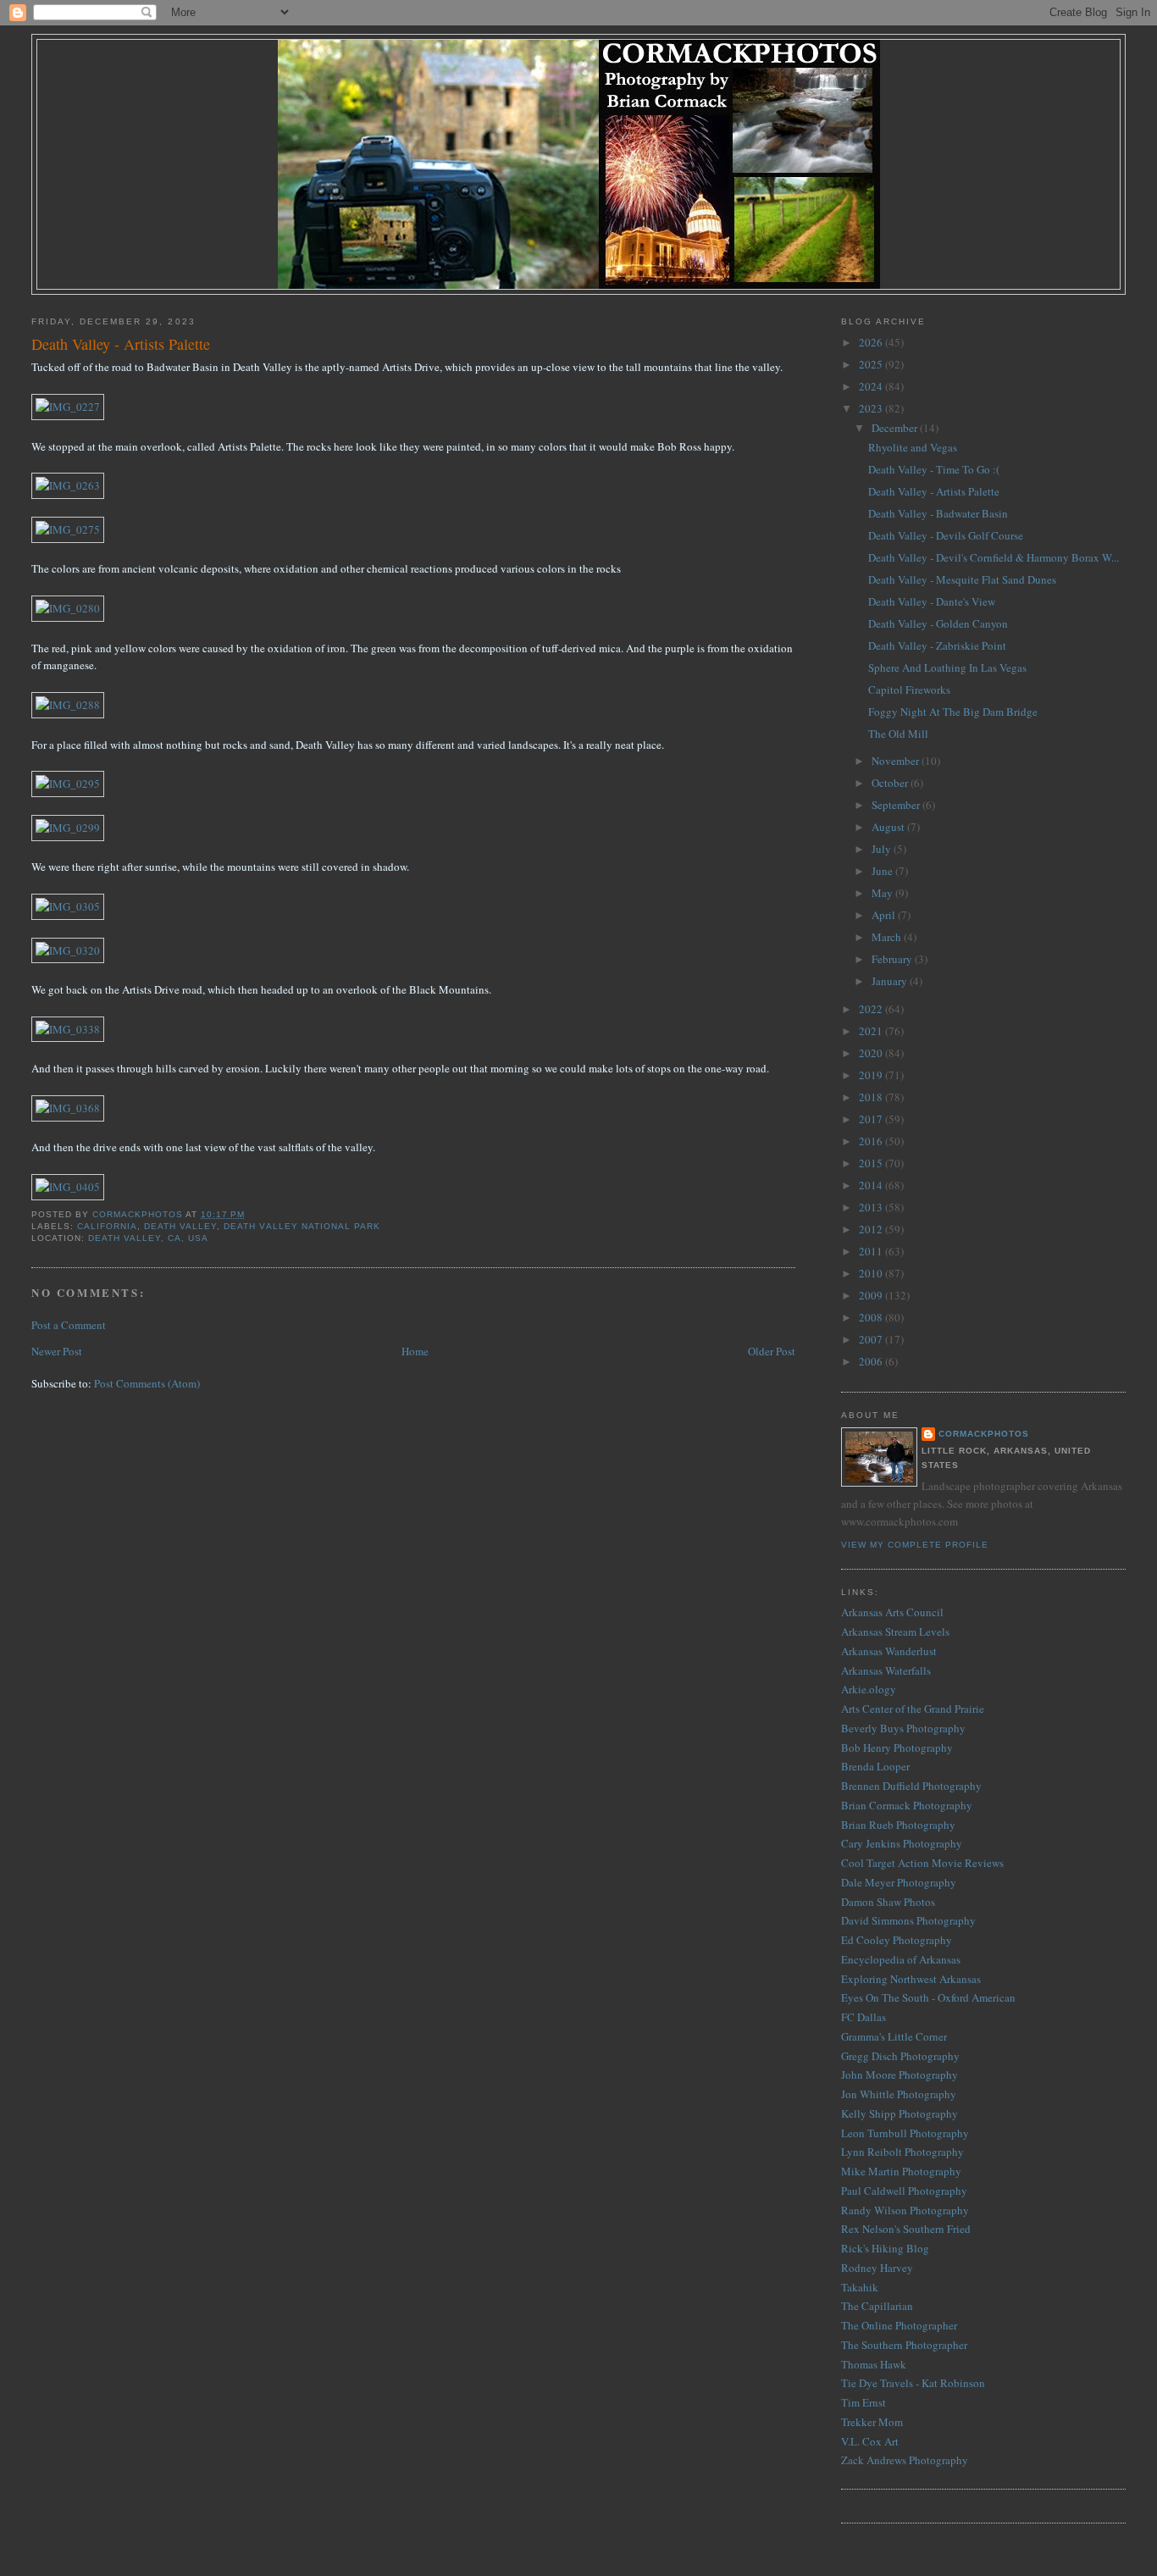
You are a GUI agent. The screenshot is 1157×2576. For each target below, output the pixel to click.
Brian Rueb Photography (898, 1825)
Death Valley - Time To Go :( (934, 469)
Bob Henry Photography (897, 1748)
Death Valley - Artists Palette (934, 491)
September (897, 805)
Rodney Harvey (877, 2268)
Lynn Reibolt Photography (902, 2152)
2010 (872, 1273)
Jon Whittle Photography (899, 2094)
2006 (872, 1361)
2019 (872, 1075)
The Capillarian (877, 2306)
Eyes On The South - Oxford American (928, 1997)
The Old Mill (898, 734)
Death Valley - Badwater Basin (938, 513)
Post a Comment (69, 1325)
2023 (872, 408)
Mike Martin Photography (901, 2171)
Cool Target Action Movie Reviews (922, 1863)
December (896, 428)
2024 (872, 386)
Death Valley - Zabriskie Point (937, 645)
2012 (872, 1229)
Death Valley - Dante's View (932, 601)
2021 (872, 1031)
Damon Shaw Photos (888, 1902)
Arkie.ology (869, 1689)
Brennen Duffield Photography (911, 1786)
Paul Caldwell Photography (904, 2191)
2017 (872, 1119)
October (891, 783)
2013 (872, 1207)
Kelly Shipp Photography (900, 2113)
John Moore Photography (900, 2075)
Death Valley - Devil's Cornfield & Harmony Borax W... (994, 557)
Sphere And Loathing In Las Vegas (947, 668)
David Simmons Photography (908, 1920)
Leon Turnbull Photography (905, 2133)
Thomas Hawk (874, 2364)
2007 (872, 1339)
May (883, 893)
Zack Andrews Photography (905, 2460)
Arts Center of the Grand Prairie (913, 1709)
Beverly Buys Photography (903, 1728)
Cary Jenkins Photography (902, 1843)
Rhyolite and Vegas (913, 447)
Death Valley (180, 1226)
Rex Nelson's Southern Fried (906, 2229)
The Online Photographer (899, 2325)
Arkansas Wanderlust (889, 1651)
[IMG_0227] (68, 407)
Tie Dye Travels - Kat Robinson (913, 2383)
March (888, 937)
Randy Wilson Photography (905, 2210)
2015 (872, 1163)
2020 (872, 1053)
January (891, 981)
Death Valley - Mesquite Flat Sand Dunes (962, 579)
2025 (872, 364)
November (897, 761)
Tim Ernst (864, 2402)
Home (415, 1351)
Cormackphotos (984, 1434)
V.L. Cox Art (870, 2441)
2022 (872, 1009)
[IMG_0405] (68, 1187)
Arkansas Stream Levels (895, 1631)
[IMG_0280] (68, 608)
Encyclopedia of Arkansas (901, 1959)
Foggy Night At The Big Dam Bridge (953, 712)
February (893, 959)
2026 (872, 342)
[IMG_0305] (68, 906)
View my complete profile (915, 1545)
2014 (872, 1185)
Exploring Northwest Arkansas (911, 1979)
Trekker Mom (872, 2422)
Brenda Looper (875, 1766)
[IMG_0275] (68, 529)
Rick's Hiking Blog (885, 2248)
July (883, 849)
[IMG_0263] (68, 485)
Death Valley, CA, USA (148, 1238)
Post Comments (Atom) (147, 1383)
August (889, 827)
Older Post (772, 1351)
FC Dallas (864, 2017)
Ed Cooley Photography (897, 1940)
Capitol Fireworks (909, 690)
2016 (872, 1141)
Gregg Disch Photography (900, 2056)
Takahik (860, 2287)
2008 (872, 1317)
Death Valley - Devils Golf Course (946, 535)
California (107, 1226)
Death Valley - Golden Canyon (938, 623)
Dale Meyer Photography (899, 1882)
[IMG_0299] (68, 828)
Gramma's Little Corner (894, 2036)
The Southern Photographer (904, 2345)
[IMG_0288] (68, 705)
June (883, 871)
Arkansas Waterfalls (886, 1670)
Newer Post (57, 1351)
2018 (872, 1097)
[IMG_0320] (68, 950)
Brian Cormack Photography (907, 1805)
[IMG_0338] (68, 1029)
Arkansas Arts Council (892, 1612)
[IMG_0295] (68, 784)
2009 (872, 1295)
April (885, 915)
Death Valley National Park (302, 1226)
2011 (872, 1251)
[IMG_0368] (68, 1108)
